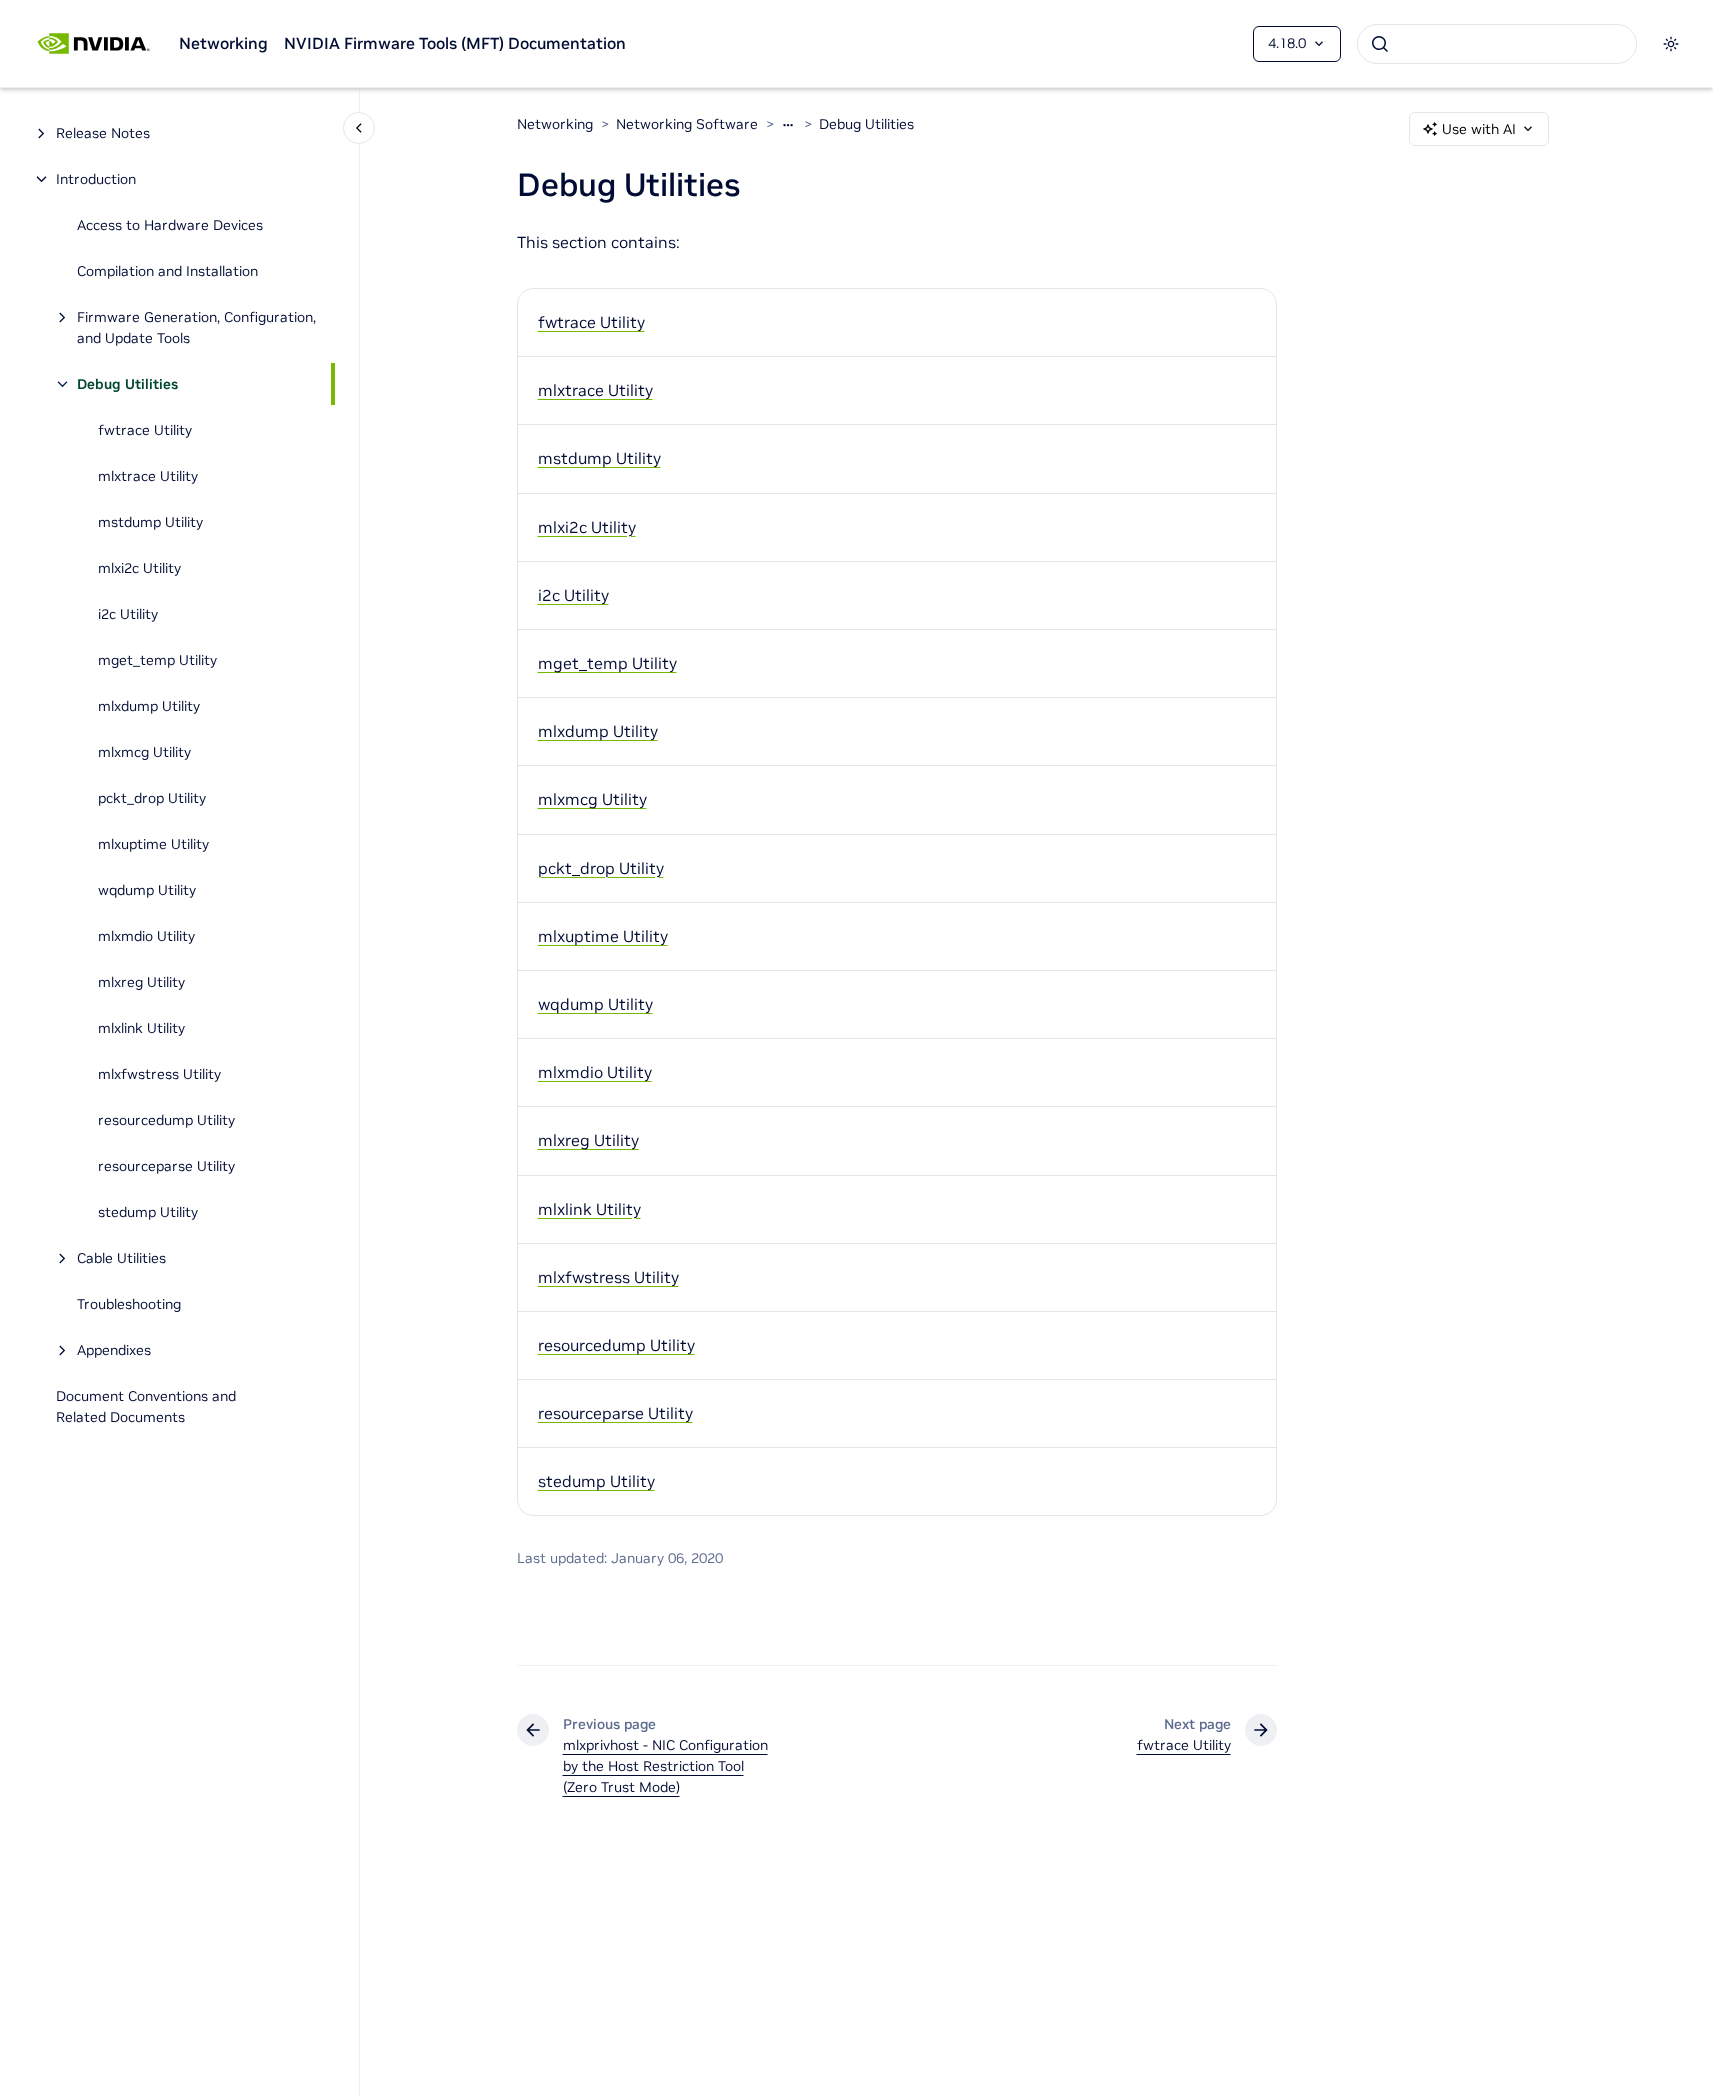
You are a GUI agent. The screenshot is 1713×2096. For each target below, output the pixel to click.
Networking (223, 43)
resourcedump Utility (166, 1120)
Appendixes (114, 1350)
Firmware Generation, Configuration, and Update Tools (196, 327)
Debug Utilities (127, 384)
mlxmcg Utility (144, 752)
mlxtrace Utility (148, 476)
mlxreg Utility (141, 982)
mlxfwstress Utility (159, 1074)
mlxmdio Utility (146, 936)
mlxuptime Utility (153, 844)
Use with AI (1479, 129)
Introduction (96, 179)
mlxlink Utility (141, 1028)
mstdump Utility (150, 522)
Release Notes (103, 133)
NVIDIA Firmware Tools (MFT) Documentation (455, 43)
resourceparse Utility (166, 1166)
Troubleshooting (129, 1304)
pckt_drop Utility (152, 798)
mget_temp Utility (157, 660)
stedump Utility (148, 1212)
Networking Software (687, 124)
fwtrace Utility (145, 430)
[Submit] (1380, 44)
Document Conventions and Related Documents (146, 1406)
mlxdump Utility (149, 706)
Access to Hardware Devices (170, 225)
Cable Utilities (121, 1258)
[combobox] (1497, 44)
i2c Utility (128, 614)
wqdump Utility (147, 890)
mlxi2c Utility (139, 568)
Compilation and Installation (167, 271)
